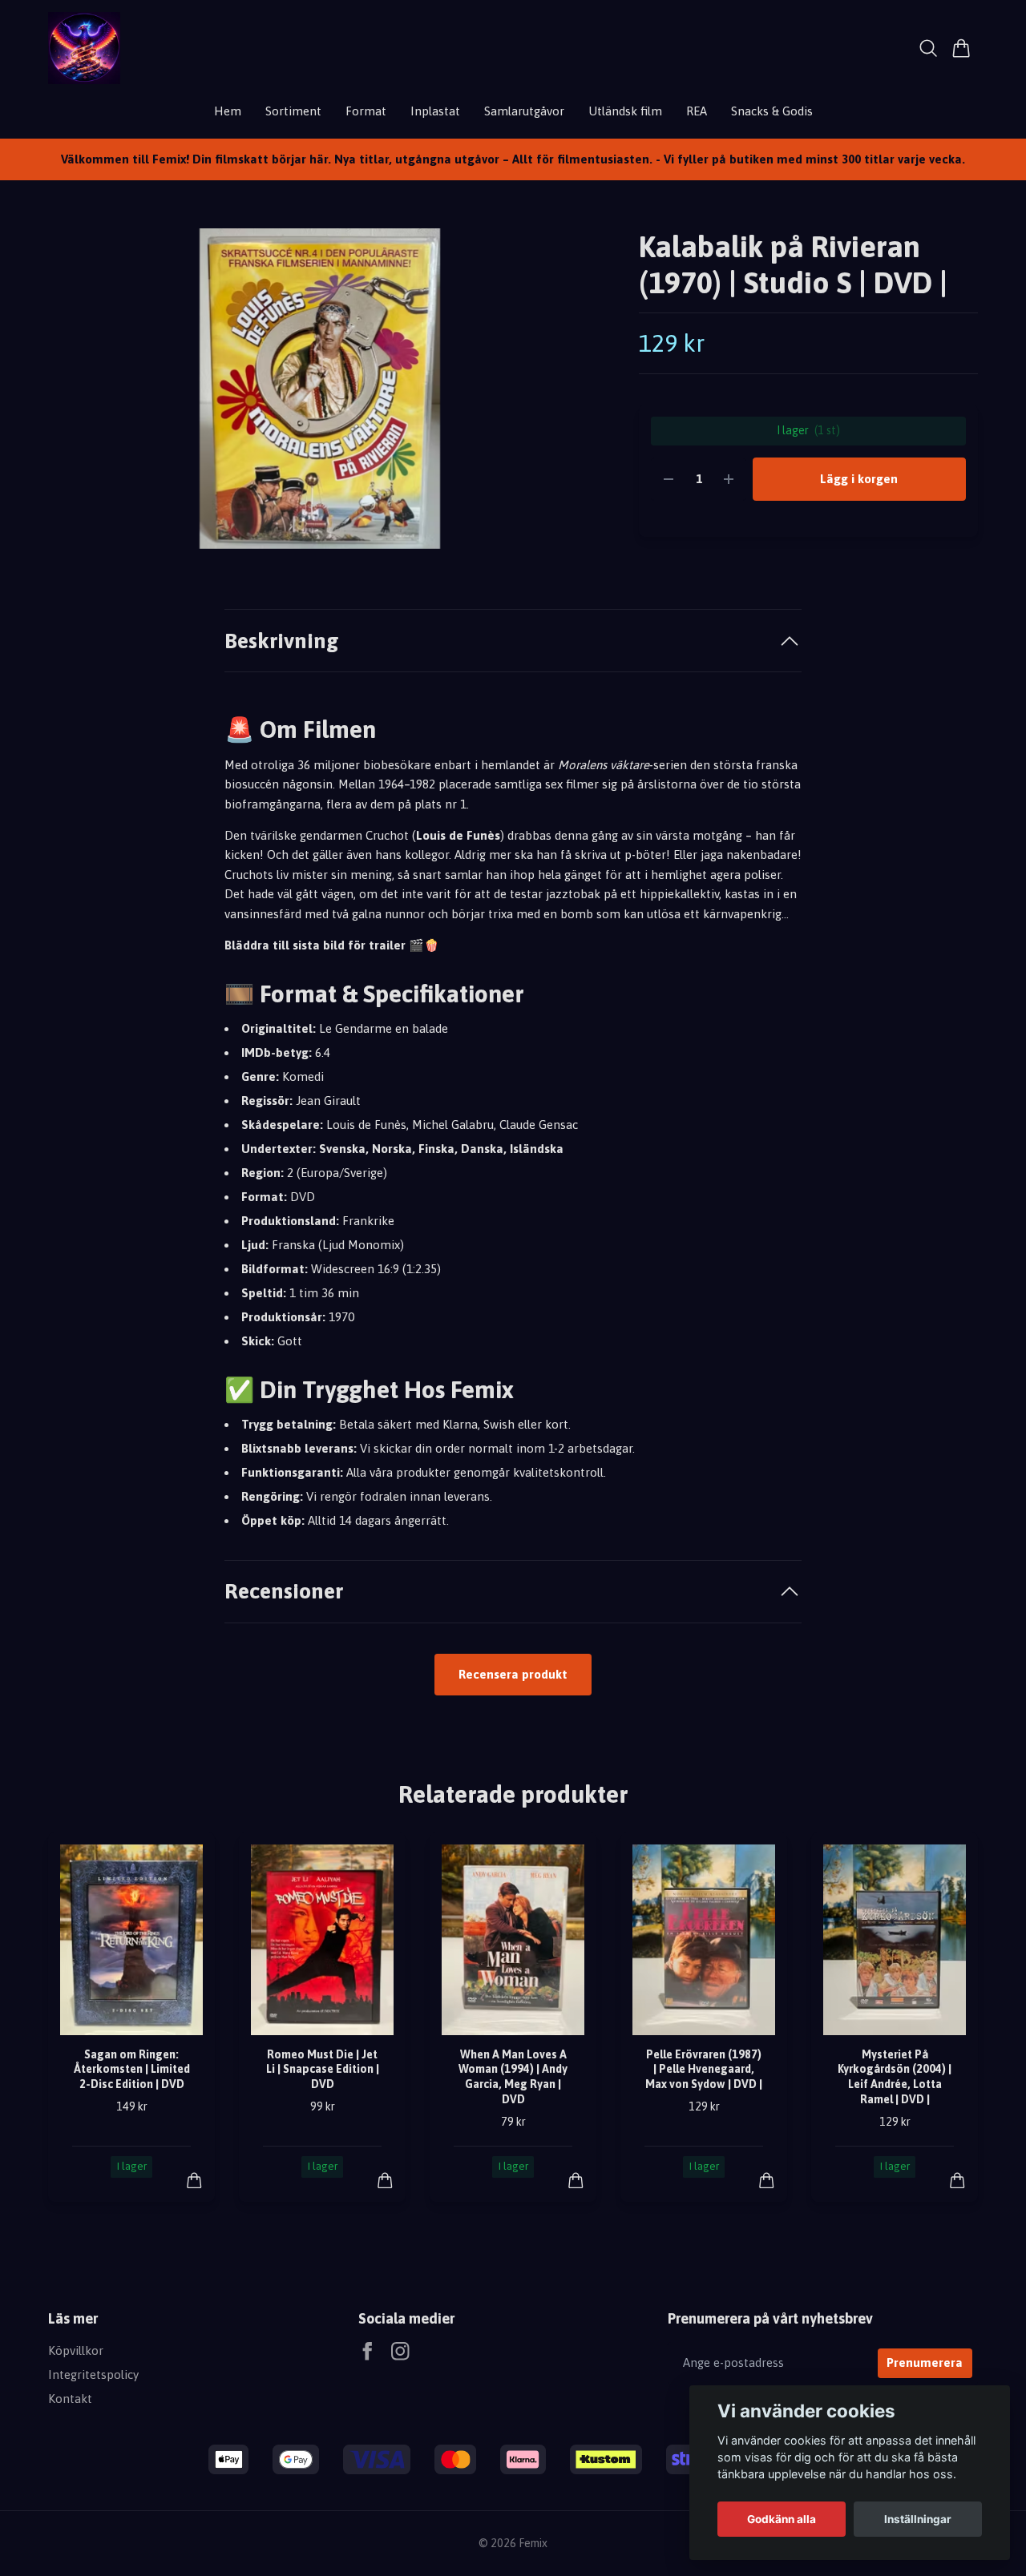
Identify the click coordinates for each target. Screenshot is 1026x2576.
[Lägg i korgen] (194, 2181)
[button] (565, 395)
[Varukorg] (961, 48)
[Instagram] (400, 2351)
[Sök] (929, 48)
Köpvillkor (76, 2350)
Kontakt (70, 2399)
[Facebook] (368, 2351)
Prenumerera (925, 2362)
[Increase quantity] (729, 480)
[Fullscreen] (319, 389)
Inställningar (918, 2519)
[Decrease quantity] (669, 480)
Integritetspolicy (93, 2374)
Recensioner (284, 1591)
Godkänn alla (782, 2519)
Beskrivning (282, 641)
